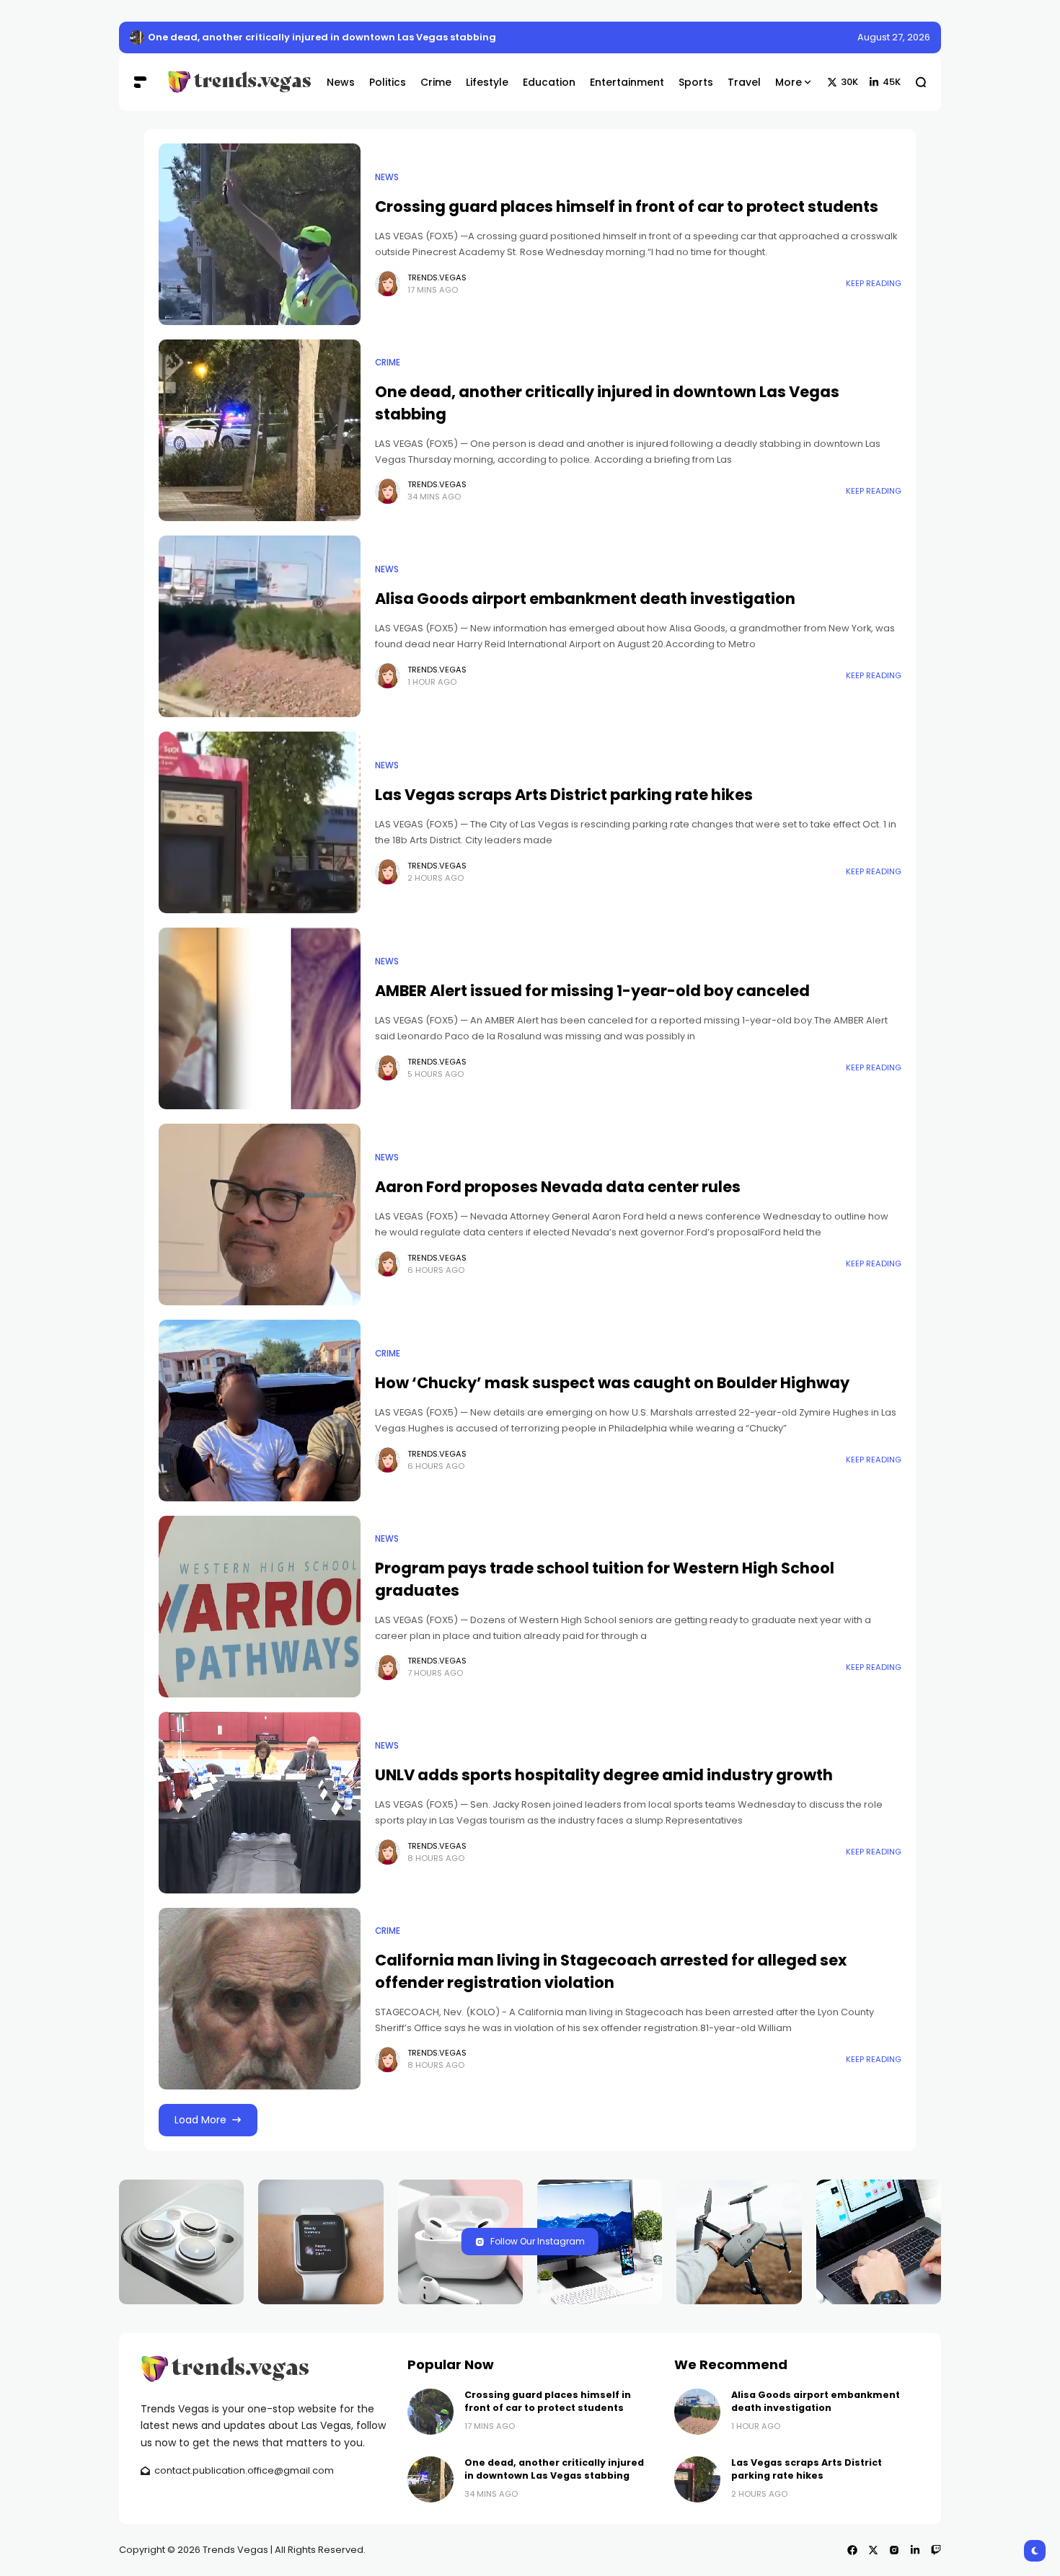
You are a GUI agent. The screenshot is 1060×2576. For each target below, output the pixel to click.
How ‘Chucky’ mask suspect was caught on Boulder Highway (612, 1383)
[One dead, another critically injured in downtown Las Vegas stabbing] (260, 430)
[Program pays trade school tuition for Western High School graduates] (260, 1607)
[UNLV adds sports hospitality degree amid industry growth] (260, 1803)
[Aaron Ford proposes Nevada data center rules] (260, 1214)
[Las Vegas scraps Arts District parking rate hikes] (260, 822)
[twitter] (873, 2550)
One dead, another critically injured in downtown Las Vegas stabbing (554, 2469)
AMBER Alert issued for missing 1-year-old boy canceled (592, 991)
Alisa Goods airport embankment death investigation (585, 599)
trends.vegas (437, 277)
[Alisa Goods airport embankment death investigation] (260, 626)
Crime (388, 363)
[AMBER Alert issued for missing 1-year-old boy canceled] (260, 1018)
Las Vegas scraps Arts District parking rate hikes (564, 795)
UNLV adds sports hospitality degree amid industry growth (604, 1775)
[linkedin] (915, 2550)
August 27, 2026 (894, 37)
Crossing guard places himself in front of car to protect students (311, 37)
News (387, 177)
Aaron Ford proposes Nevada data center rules (558, 1187)
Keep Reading (874, 283)
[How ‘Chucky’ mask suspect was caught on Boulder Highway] (260, 1411)
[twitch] (936, 2550)
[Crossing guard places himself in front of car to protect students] (137, 37)
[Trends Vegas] (236, 82)
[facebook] (852, 2550)
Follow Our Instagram (538, 2241)
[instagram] (894, 2550)
